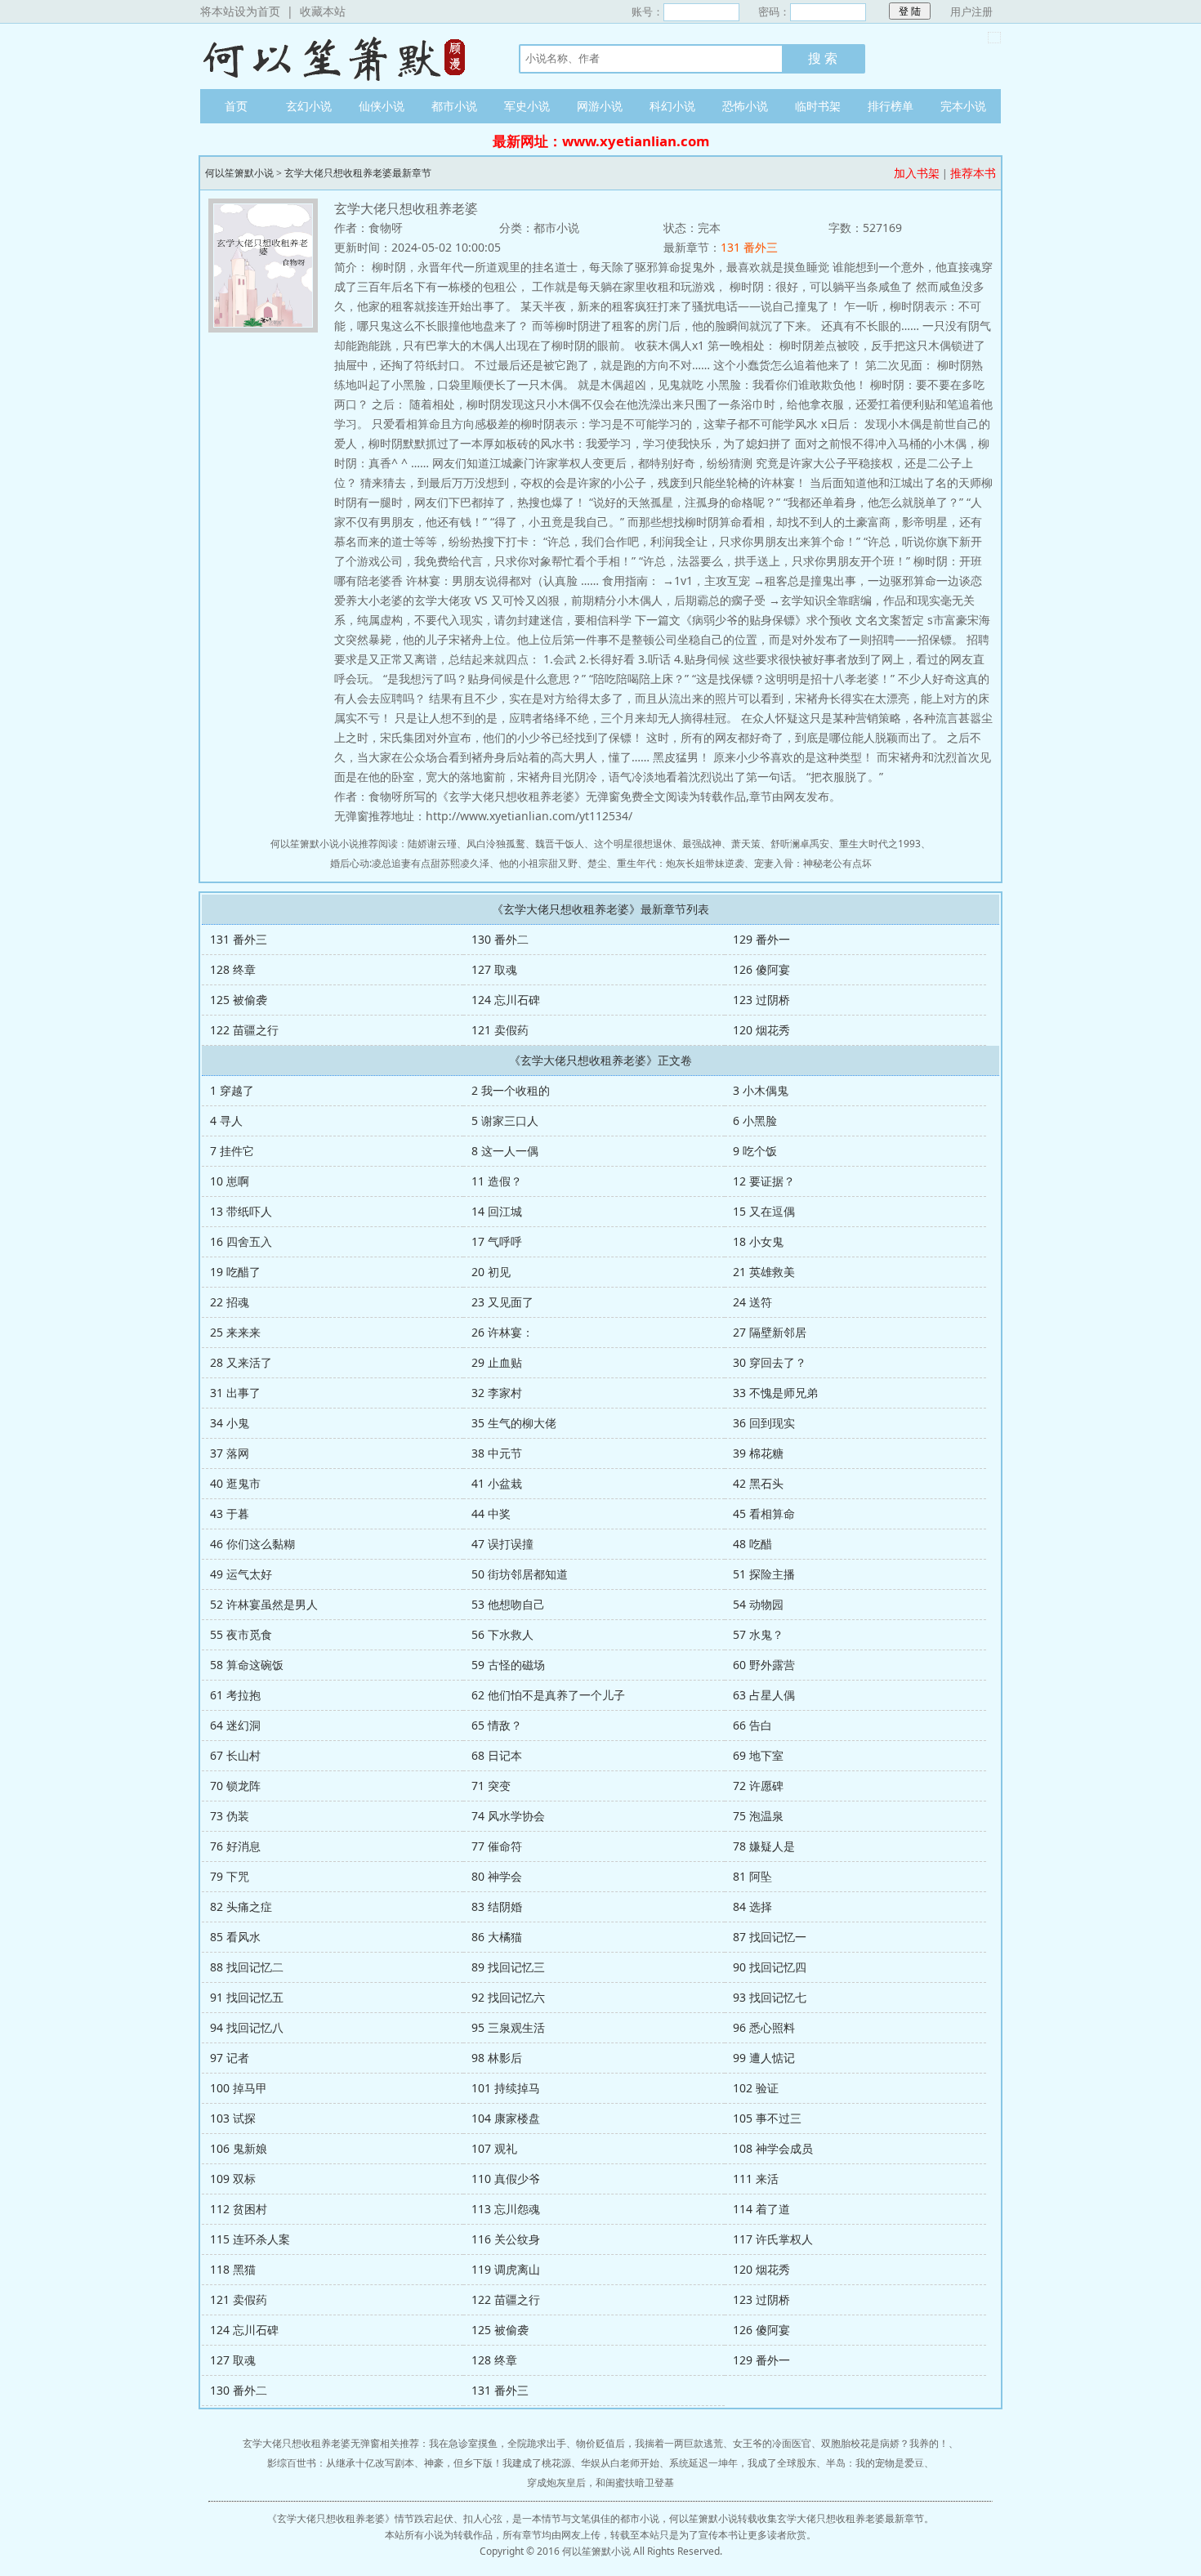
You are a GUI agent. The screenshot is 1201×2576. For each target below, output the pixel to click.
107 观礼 (494, 2148)
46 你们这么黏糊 (252, 1544)
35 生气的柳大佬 (514, 1423)
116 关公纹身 (506, 2239)
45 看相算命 (764, 1513)
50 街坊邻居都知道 (520, 1574)
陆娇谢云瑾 (432, 844)
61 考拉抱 (235, 1695)
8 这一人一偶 (505, 1151)
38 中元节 (497, 1453)
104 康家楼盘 (506, 2118)
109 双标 (233, 2179)
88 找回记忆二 (247, 1967)
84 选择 (752, 1906)
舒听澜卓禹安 (800, 844)
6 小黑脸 (755, 1121)
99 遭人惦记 (764, 2058)
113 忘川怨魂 (506, 2209)
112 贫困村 (239, 2209)
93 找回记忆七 (770, 1997)
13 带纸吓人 (241, 1211)
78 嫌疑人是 (764, 1846)
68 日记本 (497, 1755)
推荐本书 (973, 173)
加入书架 (917, 173)
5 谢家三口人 (505, 1121)
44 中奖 (491, 1513)
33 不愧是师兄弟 (775, 1393)
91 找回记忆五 (247, 1997)
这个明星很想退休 (633, 844)
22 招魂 (230, 1302)
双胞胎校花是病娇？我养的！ (885, 2443)
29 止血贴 (497, 1362)
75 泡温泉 (758, 1816)
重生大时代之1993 (880, 844)
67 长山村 (235, 1755)
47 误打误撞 (502, 1544)
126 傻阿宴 (761, 969)
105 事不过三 (767, 2118)
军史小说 (527, 106)
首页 (236, 106)
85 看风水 (235, 1937)
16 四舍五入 (241, 1241)
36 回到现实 (764, 1423)
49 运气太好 (241, 1574)
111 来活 (756, 2179)
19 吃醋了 (235, 1272)
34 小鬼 (230, 1423)
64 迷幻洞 (235, 1725)
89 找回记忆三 (508, 1967)
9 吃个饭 (755, 1151)
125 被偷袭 (239, 1000)
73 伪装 (230, 1816)
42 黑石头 (758, 1483)
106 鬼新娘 (239, 2148)
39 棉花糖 (758, 1453)
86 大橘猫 (497, 1937)
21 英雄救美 (764, 1272)
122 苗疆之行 (244, 1030)
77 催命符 (497, 1846)
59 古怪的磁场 (508, 1665)
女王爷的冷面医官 (772, 2443)
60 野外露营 (764, 1665)
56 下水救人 (502, 1634)
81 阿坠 (752, 1876)
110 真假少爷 (506, 2179)
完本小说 (963, 106)
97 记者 (230, 2058)
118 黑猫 (233, 2269)
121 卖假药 (500, 1030)
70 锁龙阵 (235, 1786)
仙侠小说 (382, 106)
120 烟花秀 (761, 1030)
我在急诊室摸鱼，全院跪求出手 (498, 2443)
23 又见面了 (502, 1302)
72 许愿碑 (758, 1786)
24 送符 (752, 1302)
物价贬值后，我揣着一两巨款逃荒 (650, 2443)
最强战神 (702, 844)
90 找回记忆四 (770, 1967)
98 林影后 (497, 2058)
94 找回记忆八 (247, 2027)
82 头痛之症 (241, 1906)
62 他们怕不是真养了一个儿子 (548, 1695)
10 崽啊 (230, 1181)
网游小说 (600, 106)
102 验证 (756, 2088)
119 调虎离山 (506, 2269)
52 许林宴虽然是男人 (264, 1604)
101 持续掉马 (506, 2088)
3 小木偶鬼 (761, 1090)
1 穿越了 (232, 1090)
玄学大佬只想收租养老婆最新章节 (358, 173)
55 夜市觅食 (241, 1634)
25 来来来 (235, 1332)
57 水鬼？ (758, 1634)
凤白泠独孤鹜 (496, 844)
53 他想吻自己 (508, 1604)
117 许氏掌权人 (773, 2239)
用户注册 (971, 11)
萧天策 (746, 844)
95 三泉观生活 (508, 2027)
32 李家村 (497, 1393)
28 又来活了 (241, 1362)
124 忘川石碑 (506, 1000)
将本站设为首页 (240, 11)
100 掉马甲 (239, 2088)
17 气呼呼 (497, 1241)
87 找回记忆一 (770, 1937)
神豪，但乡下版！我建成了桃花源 (498, 2463)
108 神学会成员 (773, 2148)
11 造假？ (497, 1181)
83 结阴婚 (497, 1906)
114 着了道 (761, 2209)
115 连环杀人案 (250, 2239)
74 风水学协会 (508, 1816)
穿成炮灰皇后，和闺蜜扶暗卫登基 (600, 2482)
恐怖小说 (745, 106)
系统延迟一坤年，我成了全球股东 (743, 2463)
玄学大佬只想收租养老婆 (331, 2518)
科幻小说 (672, 106)
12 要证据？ (764, 1181)
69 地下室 (758, 1755)
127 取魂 (494, 969)
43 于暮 (230, 1513)
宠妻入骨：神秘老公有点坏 (813, 863)
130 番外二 (500, 939)
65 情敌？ (497, 1725)
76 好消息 (235, 1846)
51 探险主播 (764, 1574)
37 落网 (230, 1453)
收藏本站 (323, 11)
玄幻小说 (309, 106)
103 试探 (233, 2118)
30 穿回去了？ (770, 1362)
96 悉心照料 (764, 2027)
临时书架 (818, 106)
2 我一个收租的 (511, 1090)
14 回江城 (497, 1211)
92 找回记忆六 (508, 1997)
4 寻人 (226, 1121)
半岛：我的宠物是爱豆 (875, 2463)
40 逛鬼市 (235, 1483)
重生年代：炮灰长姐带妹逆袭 (681, 863)
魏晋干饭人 (560, 844)
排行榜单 (891, 106)
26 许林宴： (502, 1332)
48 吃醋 (752, 1544)
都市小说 (454, 106)
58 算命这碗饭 (247, 1665)
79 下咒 (230, 1876)
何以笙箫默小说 (343, 56)
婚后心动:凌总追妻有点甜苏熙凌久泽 (410, 863)
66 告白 (752, 1725)
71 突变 (491, 1786)
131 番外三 (749, 247)
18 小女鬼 (758, 1241)
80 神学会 (497, 1876)
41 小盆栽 (497, 1483)
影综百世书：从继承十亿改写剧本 (341, 2463)
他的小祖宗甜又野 (538, 863)
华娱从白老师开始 (620, 2463)
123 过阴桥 (761, 1000)
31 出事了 (235, 1393)
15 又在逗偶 (764, 1211)
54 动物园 (758, 1604)
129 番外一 (761, 939)
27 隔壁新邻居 (770, 1332)
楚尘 (597, 863)
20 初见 (491, 1272)
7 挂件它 (232, 1151)
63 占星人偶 (764, 1695)
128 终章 (233, 969)
